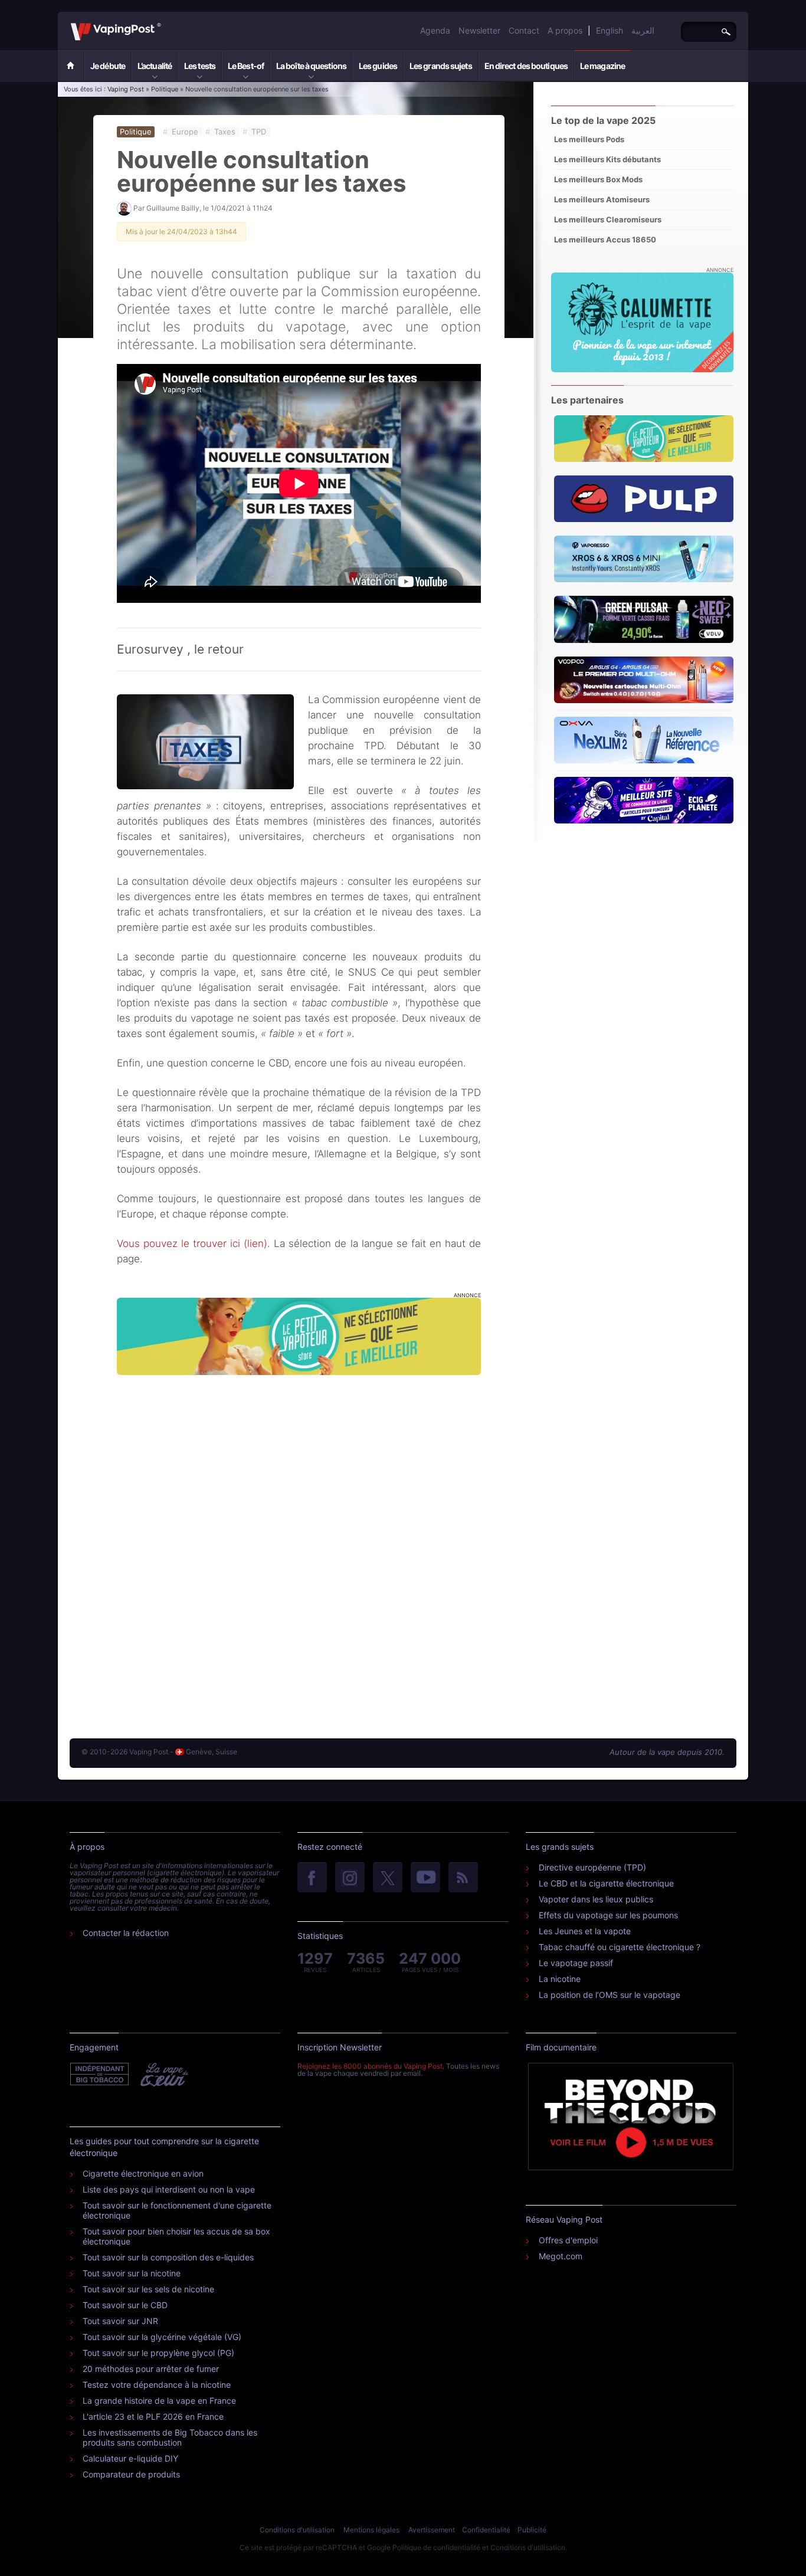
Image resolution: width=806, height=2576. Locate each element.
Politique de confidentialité (436, 2547)
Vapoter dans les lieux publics (596, 1899)
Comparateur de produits (131, 2474)
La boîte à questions (311, 66)
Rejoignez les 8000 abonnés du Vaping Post (370, 2066)
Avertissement (432, 2530)
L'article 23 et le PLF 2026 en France (153, 2416)
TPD (259, 132)
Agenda (435, 30)
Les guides (378, 66)
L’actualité (155, 66)
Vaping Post (164, 23)
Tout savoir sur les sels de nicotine (148, 2289)
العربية (643, 30)
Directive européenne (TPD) (592, 1867)
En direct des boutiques (526, 66)
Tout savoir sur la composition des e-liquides (168, 2257)
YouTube (425, 1878)
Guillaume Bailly (173, 208)
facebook (312, 1878)
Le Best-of (246, 66)
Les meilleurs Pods (589, 139)
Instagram (350, 1878)
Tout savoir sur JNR (120, 2321)
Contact (524, 30)
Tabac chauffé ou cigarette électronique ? (620, 1947)
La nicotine (560, 1979)
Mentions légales (371, 2530)
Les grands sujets (441, 66)
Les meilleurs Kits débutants (607, 159)
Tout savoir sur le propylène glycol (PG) (158, 2353)
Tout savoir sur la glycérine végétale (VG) (162, 2337)
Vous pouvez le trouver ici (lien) (192, 1243)
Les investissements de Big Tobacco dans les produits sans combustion (170, 2437)
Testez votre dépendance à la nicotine (157, 2385)
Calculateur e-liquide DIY (130, 2458)
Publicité (532, 2530)
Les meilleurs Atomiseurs (602, 199)
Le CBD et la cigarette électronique (606, 1883)
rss (463, 1878)
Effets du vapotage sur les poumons (608, 1915)
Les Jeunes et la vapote (585, 1931)
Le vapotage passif (576, 1963)
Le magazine (602, 66)
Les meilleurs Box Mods (598, 179)
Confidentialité (486, 2530)
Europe (185, 132)
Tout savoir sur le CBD (125, 2305)
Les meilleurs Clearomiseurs (608, 219)
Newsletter (479, 30)
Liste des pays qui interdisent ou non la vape (169, 2189)
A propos (565, 30)
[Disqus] (299, 1545)
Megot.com (561, 2256)
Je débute (108, 66)
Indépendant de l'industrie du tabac (100, 2075)
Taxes (225, 132)
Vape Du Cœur (163, 2075)
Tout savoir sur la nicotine (132, 2273)
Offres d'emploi (568, 2240)
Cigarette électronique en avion (143, 2173)
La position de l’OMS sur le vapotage (610, 1995)
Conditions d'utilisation (297, 2530)
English (610, 30)
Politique (165, 89)
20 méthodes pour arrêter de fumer (151, 2369)
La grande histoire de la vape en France (159, 2401)
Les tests (200, 66)
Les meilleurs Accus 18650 (605, 239)
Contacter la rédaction (126, 1933)
